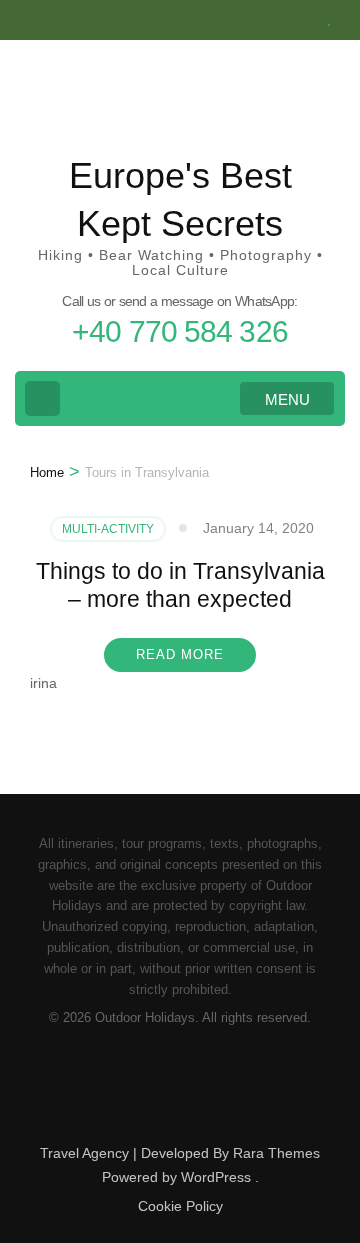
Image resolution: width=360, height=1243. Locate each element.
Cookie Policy (180, 1206)
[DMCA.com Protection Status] (180, 1119)
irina (43, 683)
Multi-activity (108, 529)
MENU (287, 399)
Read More (180, 654)
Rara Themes (276, 1153)
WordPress (216, 1177)
